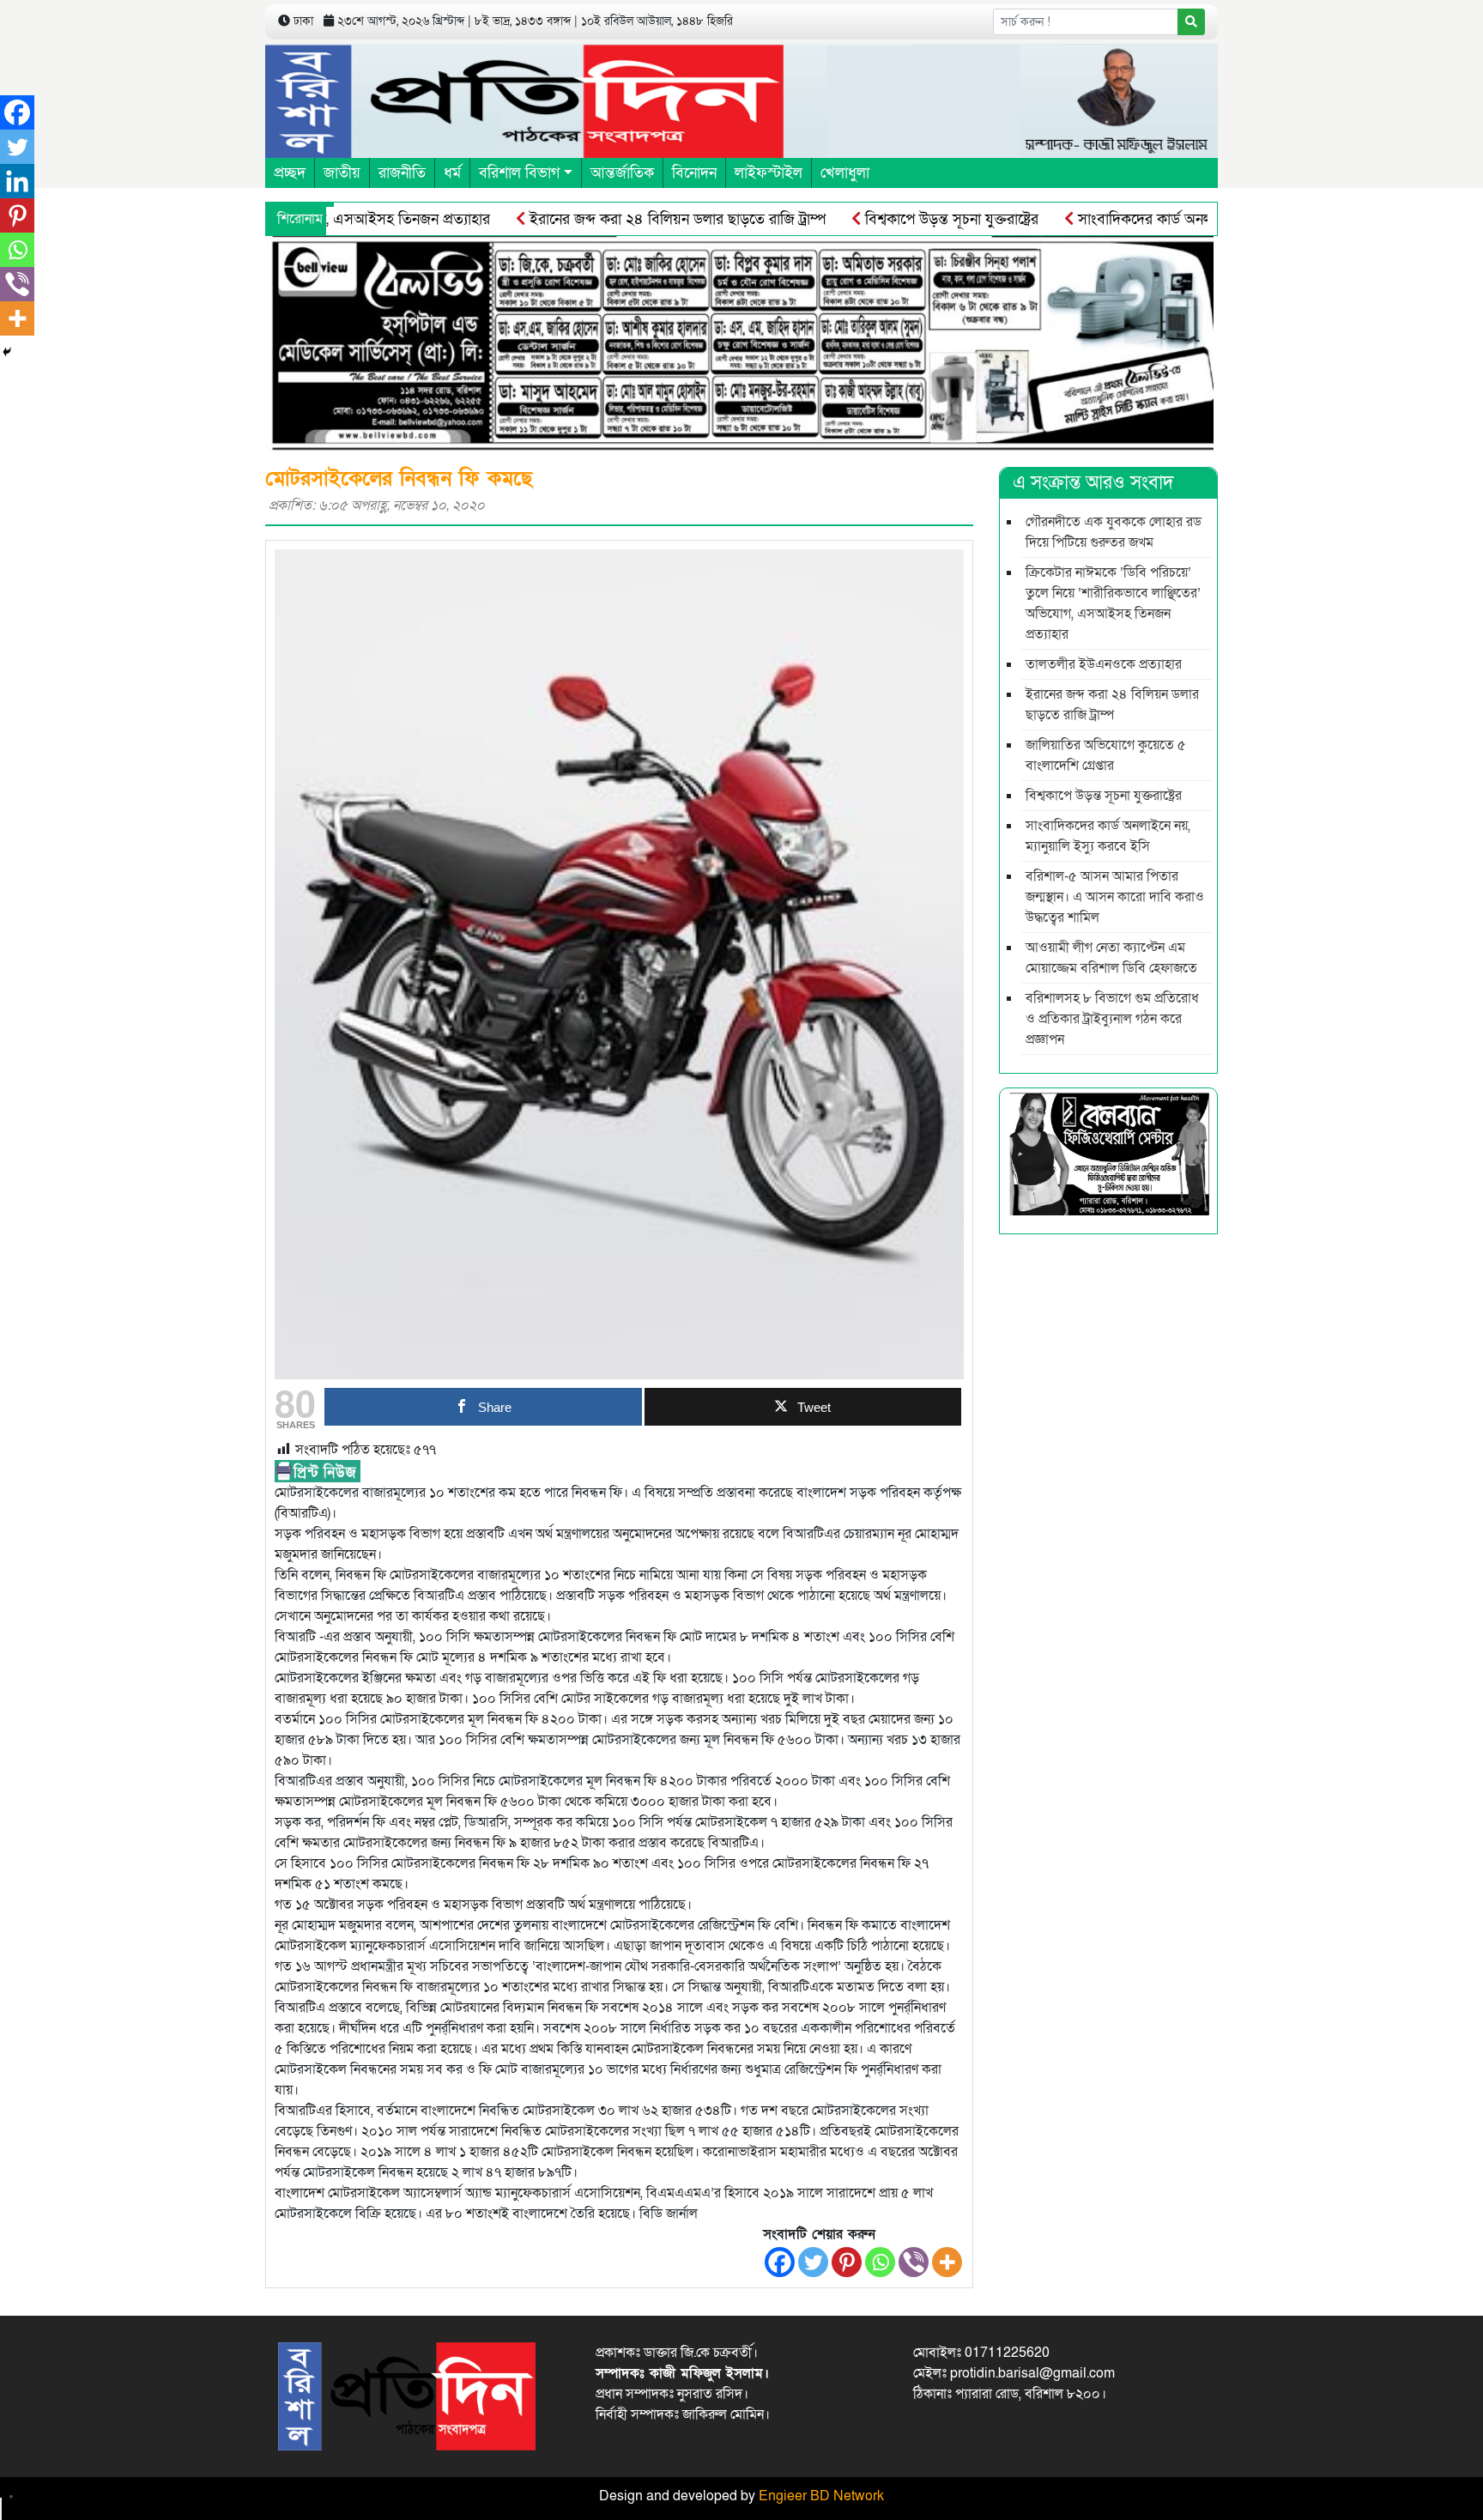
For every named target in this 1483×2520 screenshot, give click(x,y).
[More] (947, 2262)
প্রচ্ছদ (290, 173)
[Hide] (7, 352)
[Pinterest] (847, 2262)
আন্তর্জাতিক (622, 173)
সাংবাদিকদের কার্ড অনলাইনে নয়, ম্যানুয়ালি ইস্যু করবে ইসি (1180, 219)
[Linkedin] (17, 181)
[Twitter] (813, 2262)
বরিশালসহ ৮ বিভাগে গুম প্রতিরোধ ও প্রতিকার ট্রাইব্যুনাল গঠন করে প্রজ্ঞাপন (1112, 1019)
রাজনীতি (402, 173)
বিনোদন (694, 173)
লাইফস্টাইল (769, 173)
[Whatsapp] (880, 2262)
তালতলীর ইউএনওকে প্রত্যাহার (1104, 664)
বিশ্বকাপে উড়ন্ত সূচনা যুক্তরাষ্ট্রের (892, 219)
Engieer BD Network (821, 2496)
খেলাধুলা (845, 173)
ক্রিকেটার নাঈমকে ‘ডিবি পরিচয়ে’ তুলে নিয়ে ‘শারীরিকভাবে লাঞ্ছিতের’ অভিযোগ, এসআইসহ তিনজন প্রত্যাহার (1113, 603)
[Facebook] (780, 2262)
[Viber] (914, 2262)
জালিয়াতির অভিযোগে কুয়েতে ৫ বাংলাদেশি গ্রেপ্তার (1106, 755)
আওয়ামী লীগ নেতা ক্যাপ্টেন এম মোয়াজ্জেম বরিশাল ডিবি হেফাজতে (1111, 958)
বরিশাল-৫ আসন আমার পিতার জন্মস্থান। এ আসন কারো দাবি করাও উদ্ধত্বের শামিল (1115, 897)
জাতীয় (342, 173)
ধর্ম (452, 173)
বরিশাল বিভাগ (519, 173)
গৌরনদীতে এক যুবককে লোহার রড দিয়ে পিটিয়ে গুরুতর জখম (1114, 532)
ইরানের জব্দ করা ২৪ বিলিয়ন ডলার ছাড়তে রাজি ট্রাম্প (618, 219)
